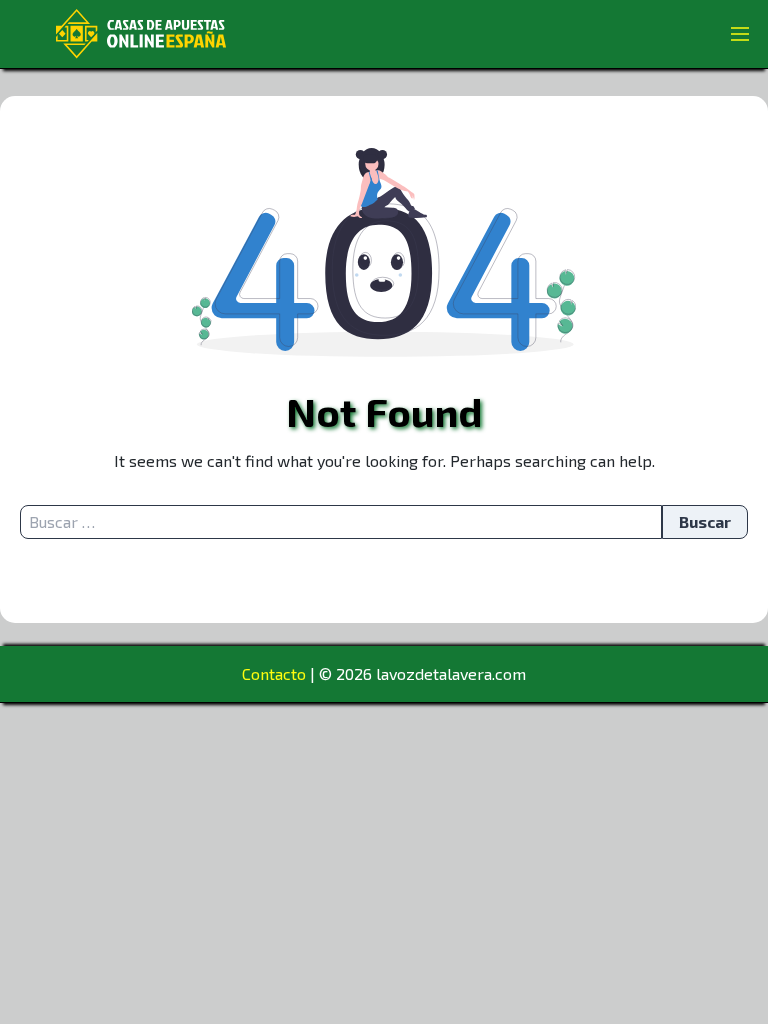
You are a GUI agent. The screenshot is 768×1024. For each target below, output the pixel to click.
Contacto (274, 673)
